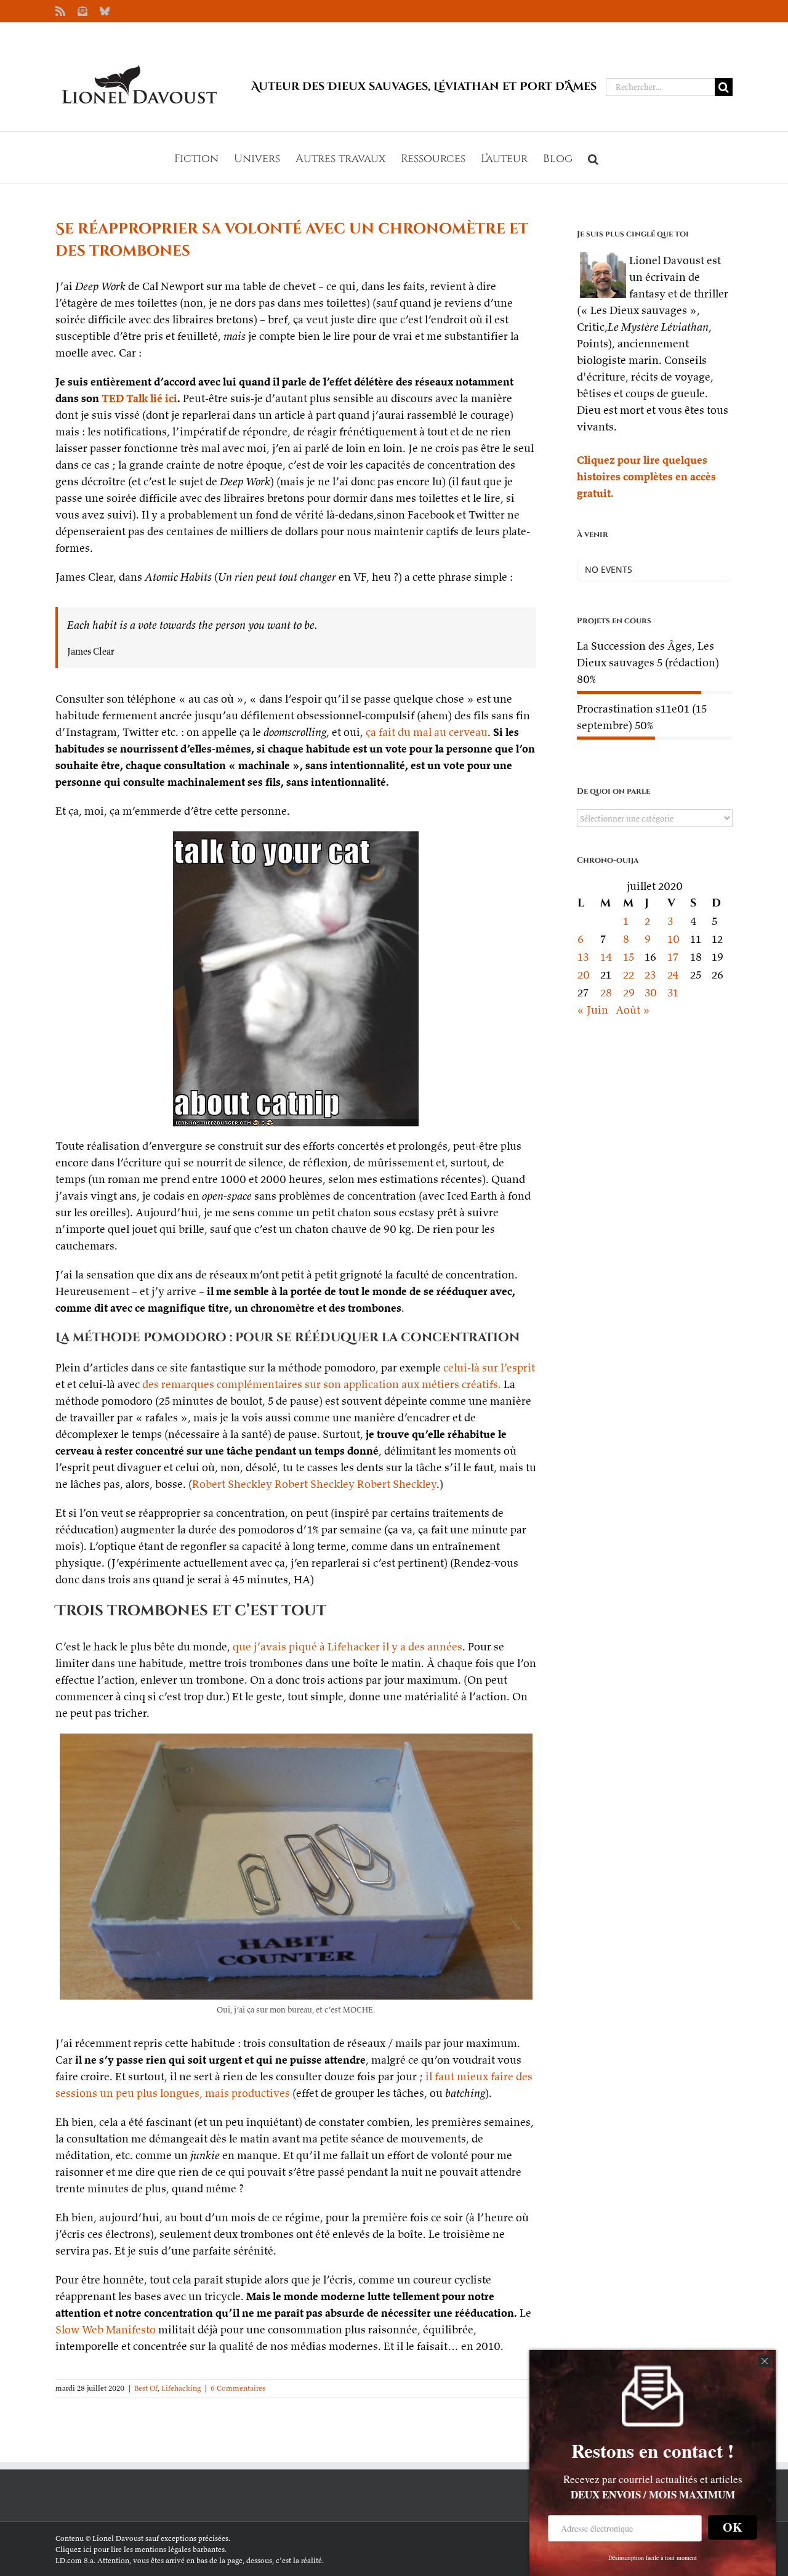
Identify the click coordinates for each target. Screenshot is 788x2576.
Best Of (146, 2388)
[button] (593, 158)
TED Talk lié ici (139, 398)
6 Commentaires (238, 2388)
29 (629, 992)
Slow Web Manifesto (106, 2329)
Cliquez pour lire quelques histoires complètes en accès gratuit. (646, 476)
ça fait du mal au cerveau (427, 732)
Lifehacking (181, 2388)
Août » (633, 1010)
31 (673, 992)
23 (650, 975)
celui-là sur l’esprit (489, 1367)
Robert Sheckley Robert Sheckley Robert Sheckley (314, 1484)
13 (583, 957)
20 (584, 975)
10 (673, 939)
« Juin (593, 1010)
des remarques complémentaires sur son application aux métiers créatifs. (322, 1384)
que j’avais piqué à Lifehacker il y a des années (348, 1646)
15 (629, 957)
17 (673, 957)
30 (651, 992)
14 (606, 957)
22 (629, 975)
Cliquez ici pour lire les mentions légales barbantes (140, 2549)
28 (606, 992)
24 (673, 975)
